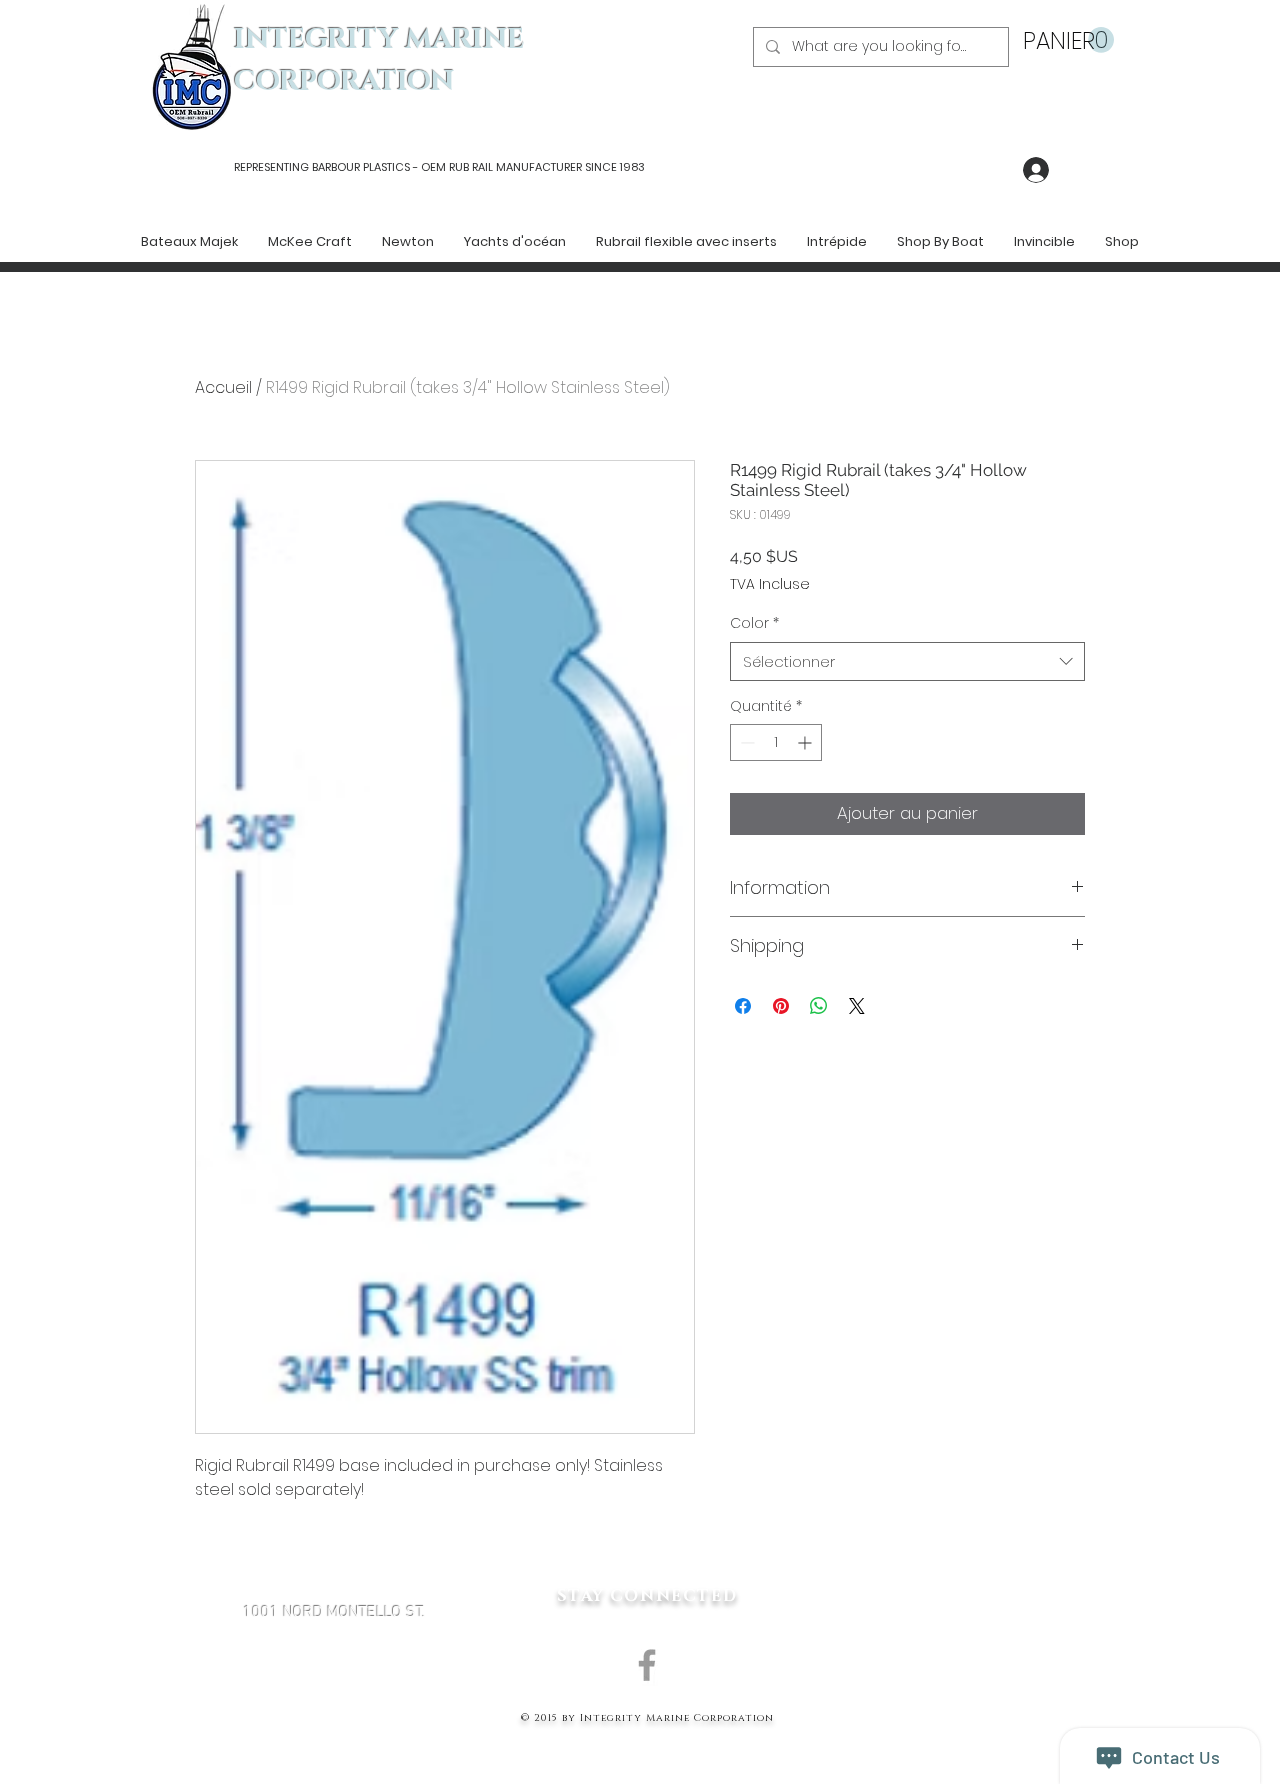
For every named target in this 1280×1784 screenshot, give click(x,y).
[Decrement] (745, 742)
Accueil (223, 387)
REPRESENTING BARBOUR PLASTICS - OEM (340, 167)
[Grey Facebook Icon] (647, 1665)
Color (754, 623)
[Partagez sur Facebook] (743, 1006)
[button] (1068, 40)
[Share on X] (857, 1006)
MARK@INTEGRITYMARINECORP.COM (334, 1719)
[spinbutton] (776, 742)
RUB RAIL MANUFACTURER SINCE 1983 (545, 167)
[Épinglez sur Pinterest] (781, 1006)
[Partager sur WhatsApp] (819, 1006)
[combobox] (907, 661)
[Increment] (806, 742)
